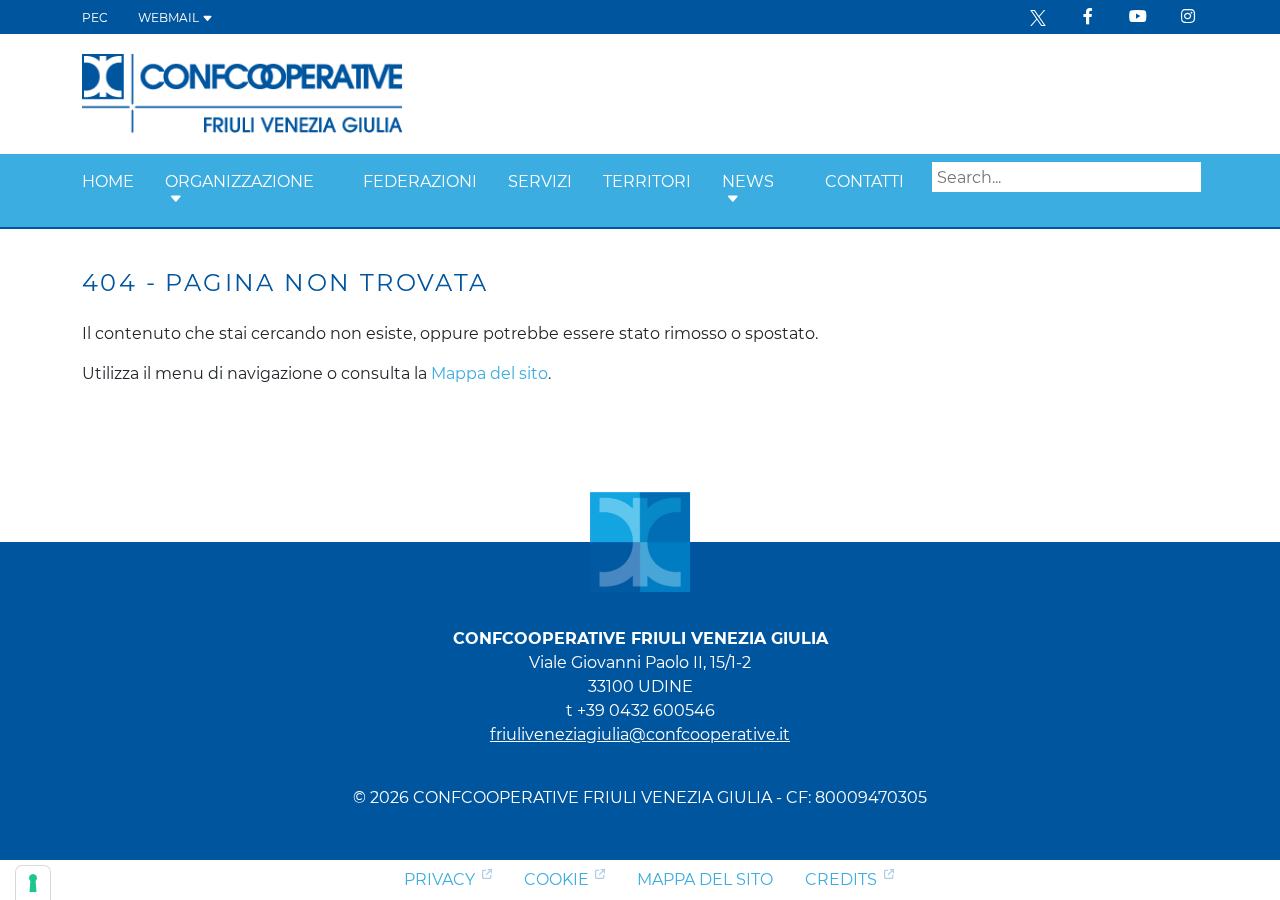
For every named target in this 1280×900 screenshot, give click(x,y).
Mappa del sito (489, 373)
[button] (176, 199)
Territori (647, 181)
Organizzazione (239, 181)
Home (108, 181)
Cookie (556, 879)
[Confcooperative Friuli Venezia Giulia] (243, 92)
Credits (841, 879)
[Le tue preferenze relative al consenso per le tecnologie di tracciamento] (33, 883)
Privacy (439, 879)
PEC (95, 17)
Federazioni (420, 181)
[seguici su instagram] (1188, 16)
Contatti (864, 181)
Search (916, 207)
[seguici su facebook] (1088, 16)
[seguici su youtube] (1138, 16)
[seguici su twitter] (1038, 18)
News (748, 181)
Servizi (540, 181)
